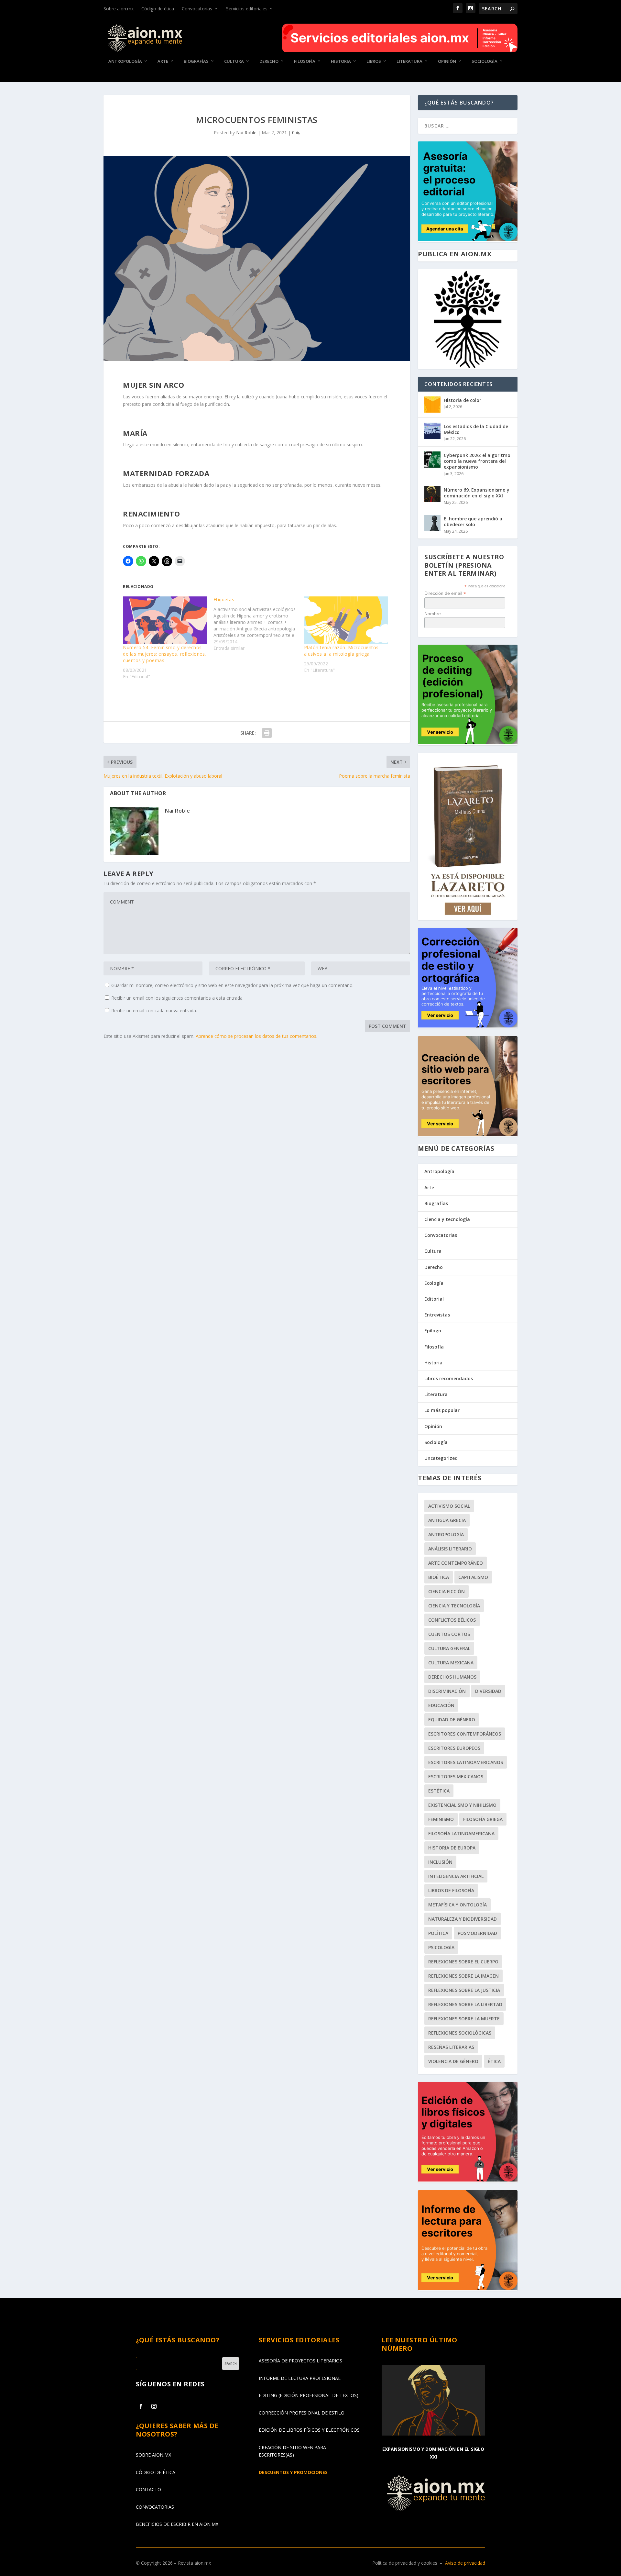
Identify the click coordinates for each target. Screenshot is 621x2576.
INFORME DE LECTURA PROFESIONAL (300, 2378)
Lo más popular (442, 1410)
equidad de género (452, 1720)
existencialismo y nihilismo (462, 1805)
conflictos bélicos (452, 1620)
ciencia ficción (447, 1591)
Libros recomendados (449, 1378)
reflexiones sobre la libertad (465, 2004)
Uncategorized (441, 1458)
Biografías (196, 61)
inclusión (440, 1862)
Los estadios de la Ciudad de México (476, 429)
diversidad (488, 1691)
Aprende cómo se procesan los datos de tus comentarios (256, 1036)
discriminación (447, 1691)
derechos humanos (452, 1677)
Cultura (234, 61)
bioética (439, 1577)
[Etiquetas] (259, 624)
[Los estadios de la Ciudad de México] (432, 431)
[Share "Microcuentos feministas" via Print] (267, 733)
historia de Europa (452, 1848)
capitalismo (473, 1577)
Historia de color (463, 400)
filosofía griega (483, 1819)
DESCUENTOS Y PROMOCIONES (293, 2472)
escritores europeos (454, 1748)
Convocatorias (197, 9)
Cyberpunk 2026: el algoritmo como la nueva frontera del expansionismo (477, 461)
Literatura (409, 61)
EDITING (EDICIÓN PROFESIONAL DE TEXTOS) (309, 2395)
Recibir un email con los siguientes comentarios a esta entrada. (177, 998)
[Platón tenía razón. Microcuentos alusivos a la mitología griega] (346, 620)
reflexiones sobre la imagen (463, 1976)
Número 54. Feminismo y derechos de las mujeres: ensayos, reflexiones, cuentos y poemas (165, 654)
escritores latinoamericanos (466, 1762)
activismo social (449, 1506)
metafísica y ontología (458, 1905)
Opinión (447, 61)
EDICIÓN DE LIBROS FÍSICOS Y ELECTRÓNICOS (309, 2430)
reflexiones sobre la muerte (464, 2019)
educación (441, 1705)
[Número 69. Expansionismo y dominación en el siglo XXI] (432, 494)
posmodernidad (477, 1933)
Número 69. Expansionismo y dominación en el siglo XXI (477, 493)
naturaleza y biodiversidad (463, 1919)
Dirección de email (445, 593)
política (438, 1933)
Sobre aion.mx (119, 9)
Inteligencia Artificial (456, 1876)
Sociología (485, 61)
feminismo (441, 1819)
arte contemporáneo (456, 1563)
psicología (441, 1947)
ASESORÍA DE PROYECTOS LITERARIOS (300, 2361)
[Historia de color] (432, 405)
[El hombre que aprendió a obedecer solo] (432, 523)
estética (439, 1791)
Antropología (125, 61)
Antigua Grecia (447, 1520)
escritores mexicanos (456, 1777)
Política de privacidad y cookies (405, 2563)
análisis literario (450, 1549)
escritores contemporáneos (465, 1734)
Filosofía (305, 61)
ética (494, 2061)
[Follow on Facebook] (141, 2406)
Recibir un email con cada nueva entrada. (154, 1010)
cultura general (449, 1648)
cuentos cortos (449, 1634)
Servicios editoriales (247, 9)
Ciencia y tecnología (447, 1219)
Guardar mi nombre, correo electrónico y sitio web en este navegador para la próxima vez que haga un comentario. (232, 985)
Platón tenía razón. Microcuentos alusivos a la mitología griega (341, 651)
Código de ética (158, 9)
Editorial (434, 1299)
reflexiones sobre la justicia (464, 1990)
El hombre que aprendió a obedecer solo (473, 522)
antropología (446, 1534)
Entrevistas (437, 1315)
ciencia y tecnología (454, 1606)
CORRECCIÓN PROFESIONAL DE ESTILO (302, 2413)
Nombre (433, 614)
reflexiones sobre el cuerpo (463, 1962)
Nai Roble (246, 133)
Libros (374, 61)
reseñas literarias (451, 2047)
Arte (163, 61)
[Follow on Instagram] (154, 2406)
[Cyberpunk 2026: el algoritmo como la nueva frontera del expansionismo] (432, 460)
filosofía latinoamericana (461, 1833)
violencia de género (453, 2061)
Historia (341, 61)
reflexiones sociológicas (460, 2033)
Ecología (434, 1283)
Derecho (269, 61)
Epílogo (433, 1331)
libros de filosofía (451, 1890)
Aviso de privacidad (465, 2563)
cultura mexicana (451, 1663)
